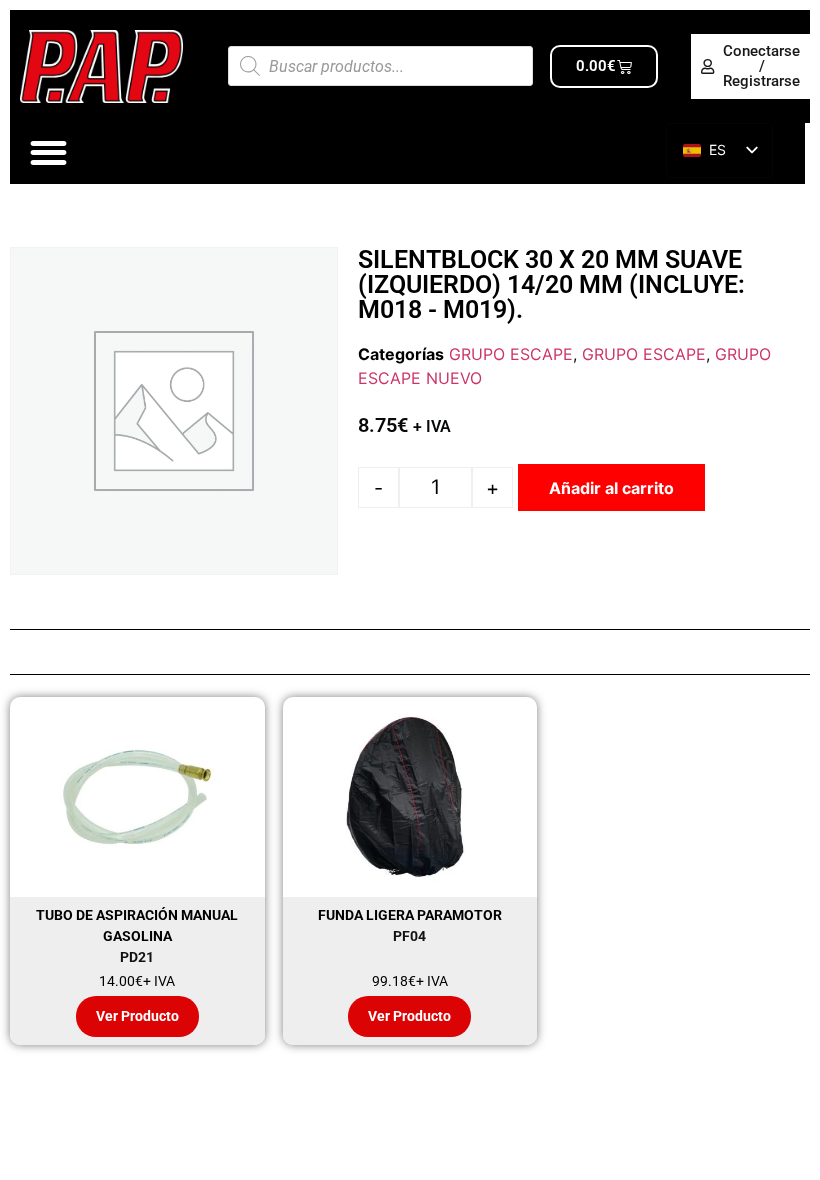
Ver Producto (137, 1016)
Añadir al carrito (611, 488)
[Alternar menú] (48, 152)
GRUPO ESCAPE (511, 354)
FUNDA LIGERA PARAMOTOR (410, 915)
